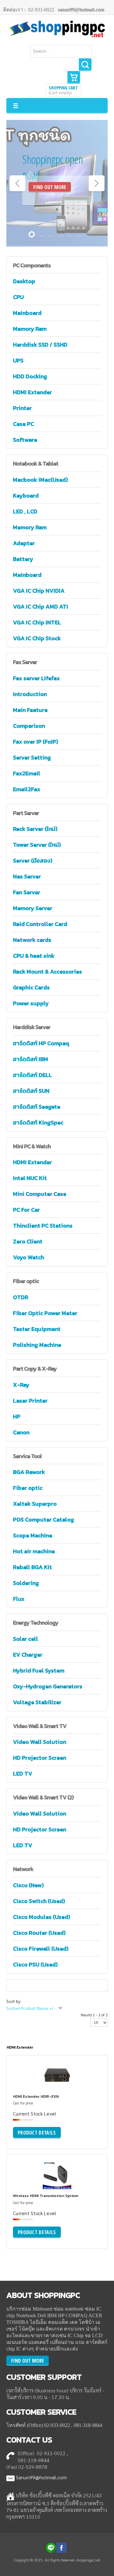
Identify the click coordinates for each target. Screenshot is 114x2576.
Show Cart (74, 77)
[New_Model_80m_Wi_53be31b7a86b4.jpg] (31, 2186)
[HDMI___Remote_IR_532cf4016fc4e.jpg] (31, 2086)
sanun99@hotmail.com (81, 10)
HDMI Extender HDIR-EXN (36, 2097)
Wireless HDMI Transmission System (46, 2196)
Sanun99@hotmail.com (41, 2477)
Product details (80, 2089)
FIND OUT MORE (50, 187)
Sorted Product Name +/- (31, 2008)
